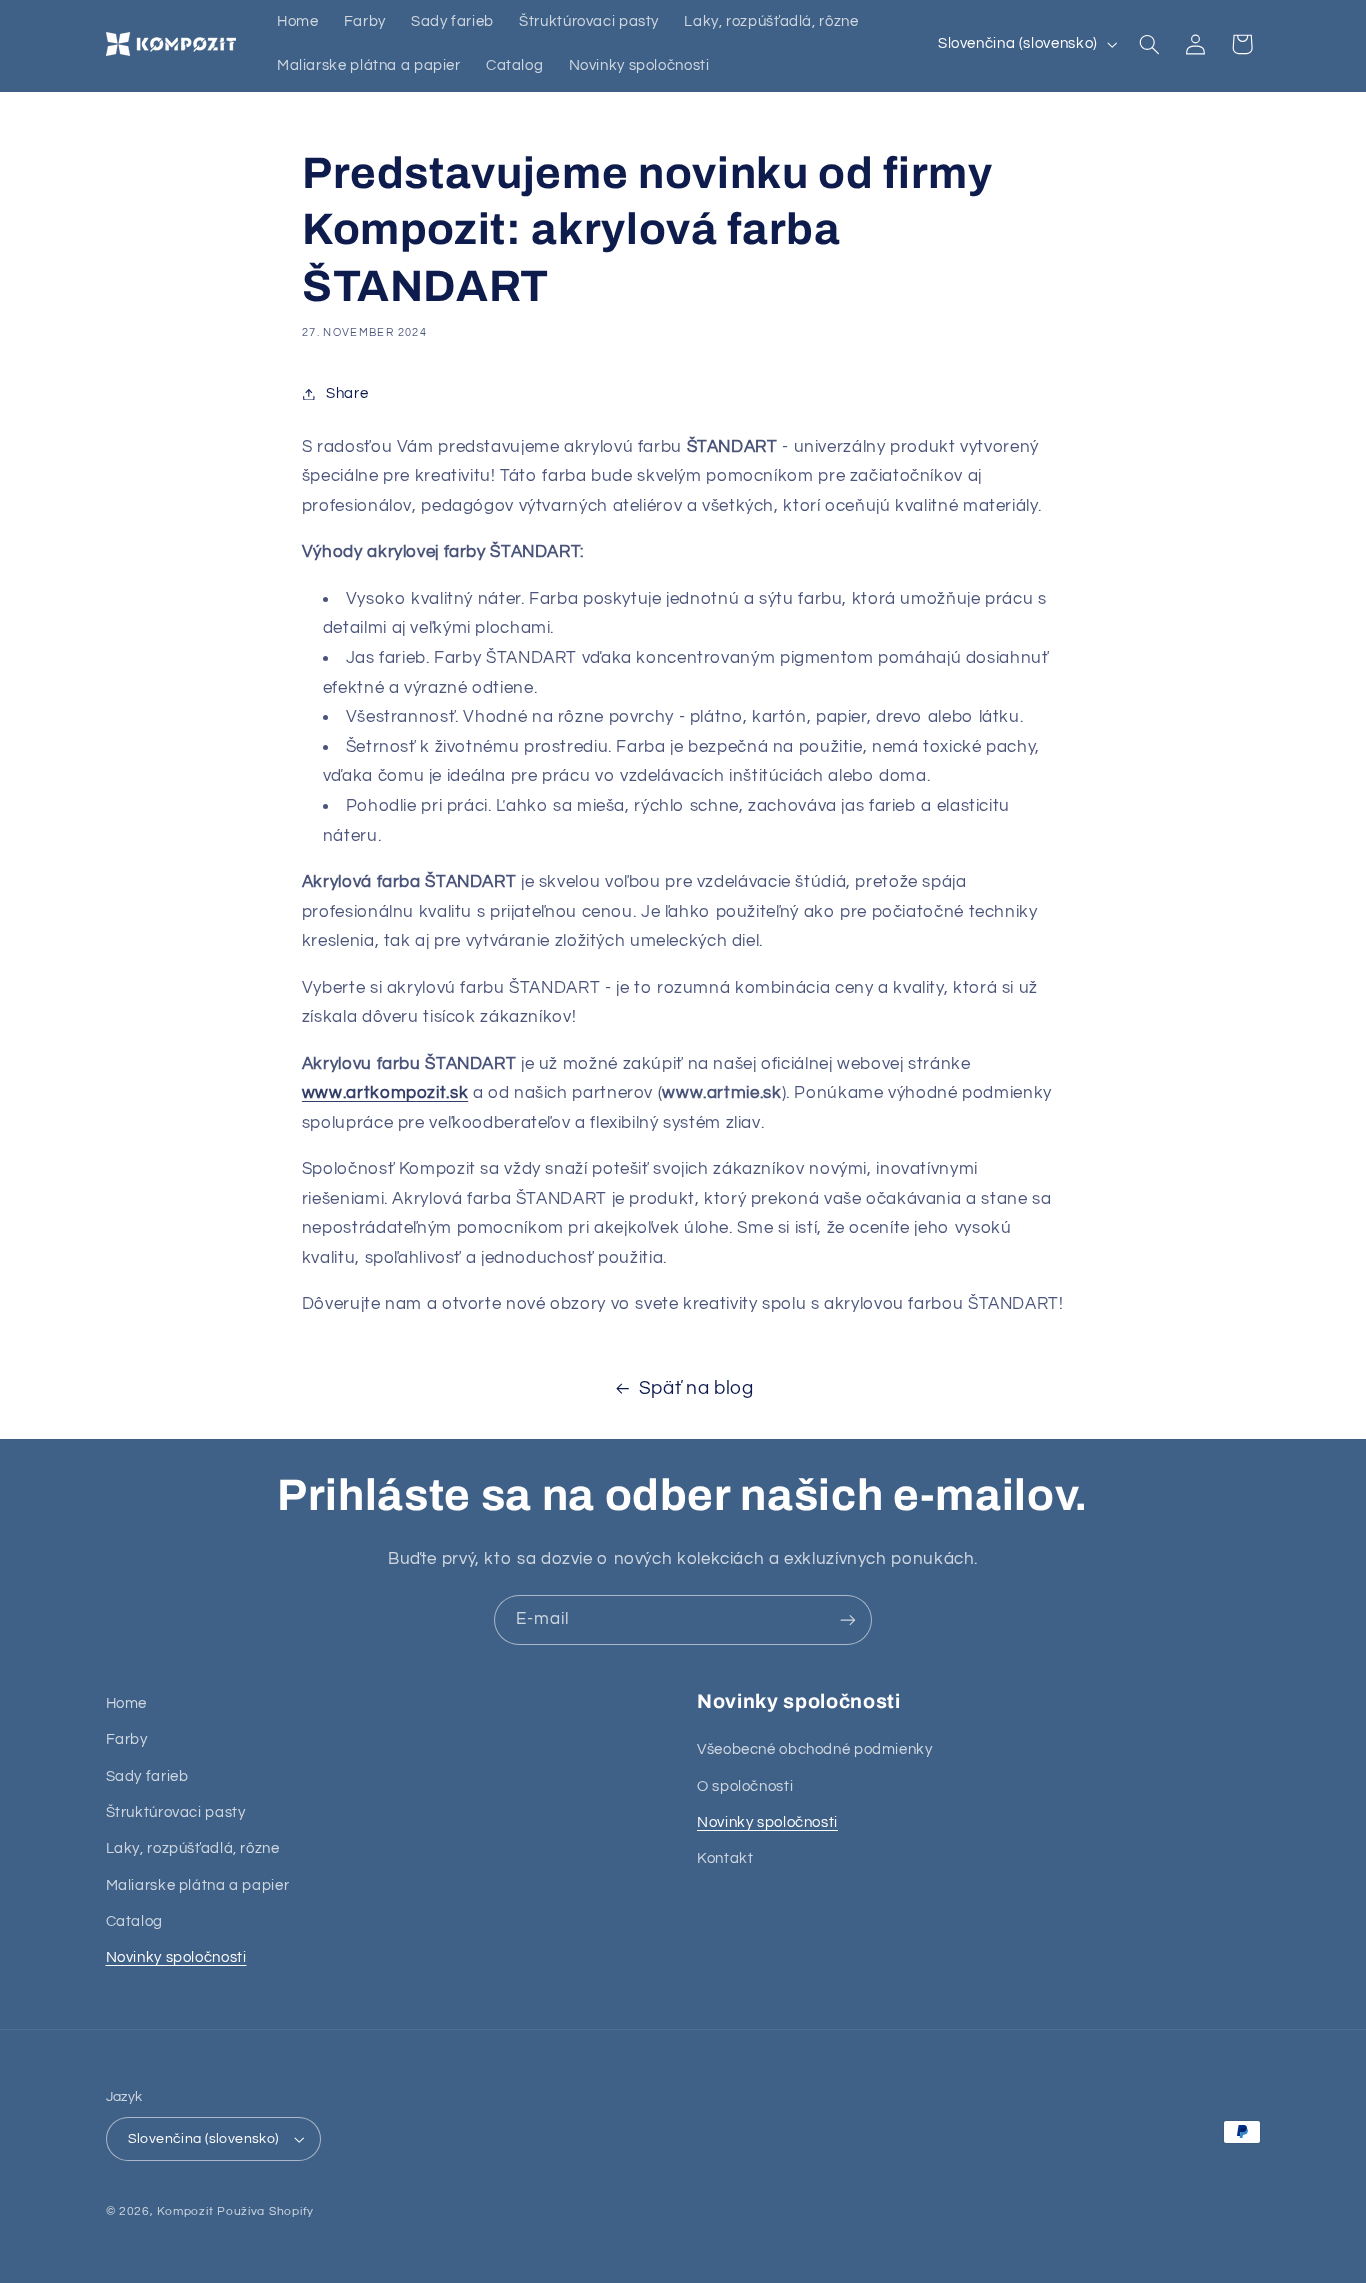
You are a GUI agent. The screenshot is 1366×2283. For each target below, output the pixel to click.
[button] (1149, 44)
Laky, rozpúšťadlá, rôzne (193, 1848)
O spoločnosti (745, 1786)
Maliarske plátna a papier (198, 1885)
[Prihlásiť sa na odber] (848, 1619)
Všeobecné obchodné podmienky (815, 1749)
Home (127, 1703)
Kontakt (725, 1858)
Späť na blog (696, 1388)
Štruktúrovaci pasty (176, 1812)
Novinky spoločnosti (176, 1957)
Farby (127, 1739)
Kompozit (185, 2211)
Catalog (134, 1921)
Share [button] (347, 393)
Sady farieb (147, 1776)
